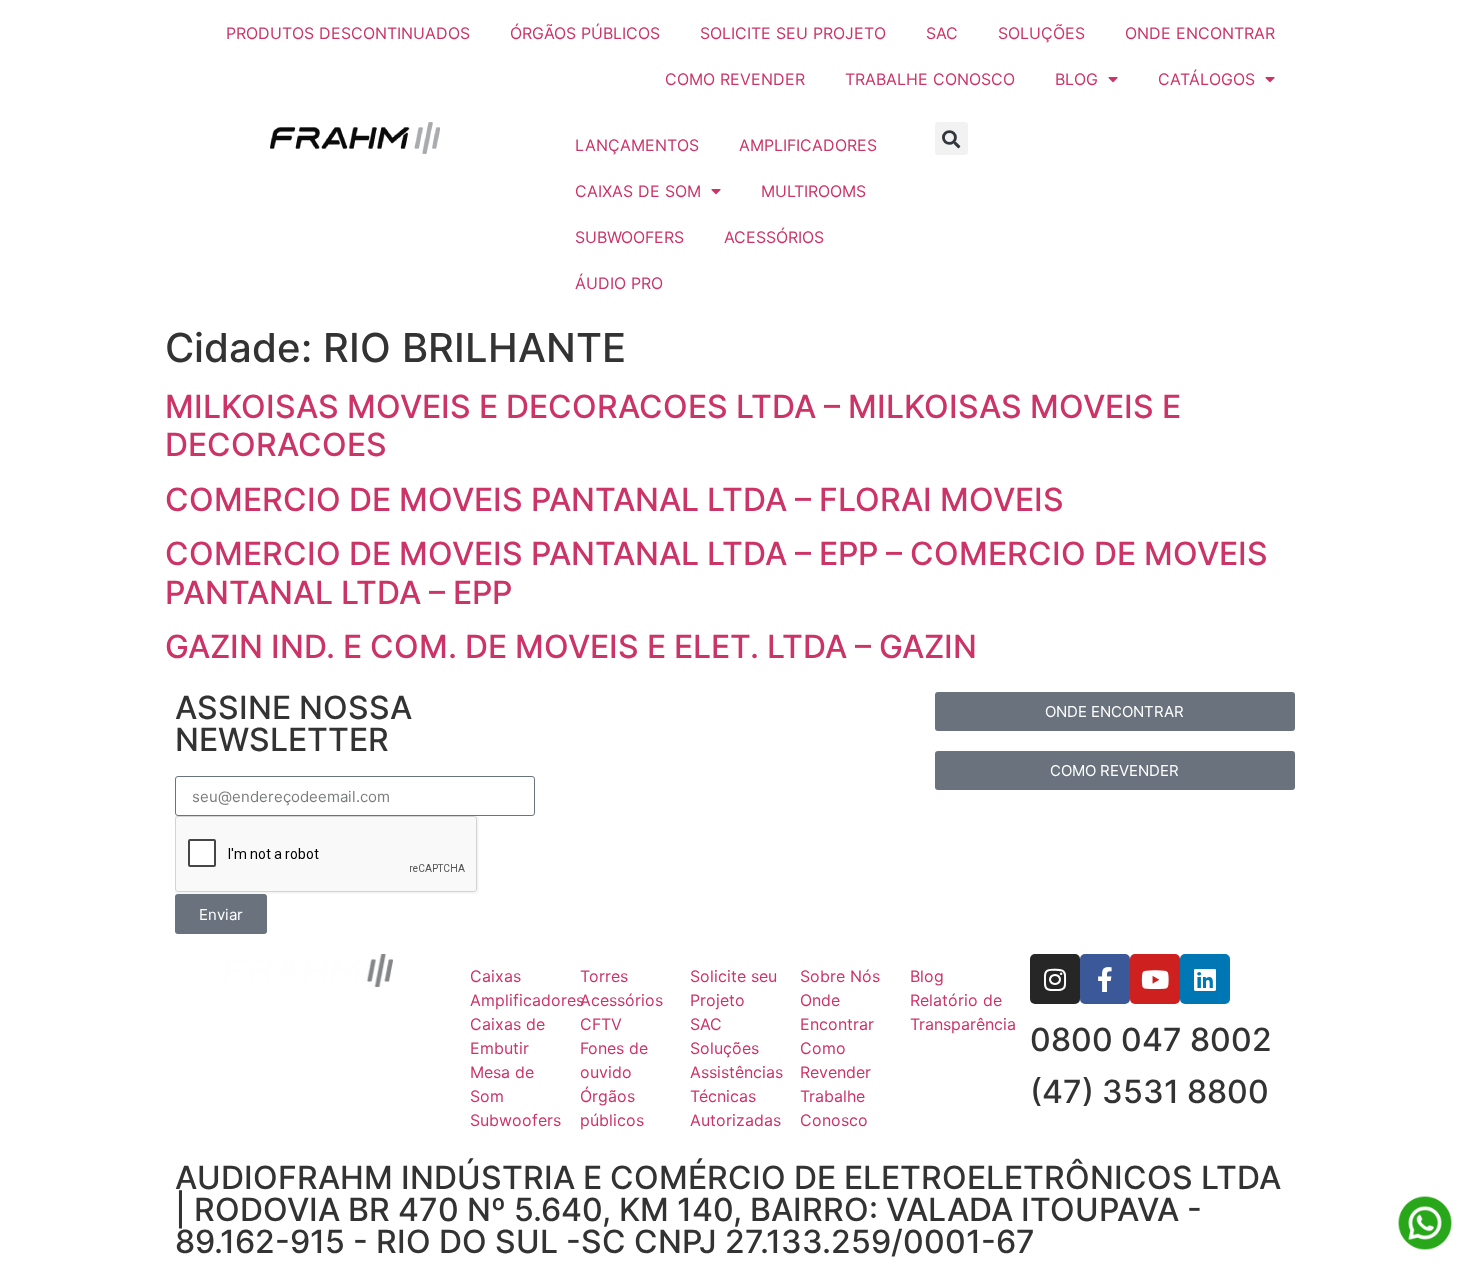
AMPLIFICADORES (808, 145)
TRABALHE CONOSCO (930, 79)
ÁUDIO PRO (619, 283)
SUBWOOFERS (629, 237)
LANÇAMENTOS (637, 145)
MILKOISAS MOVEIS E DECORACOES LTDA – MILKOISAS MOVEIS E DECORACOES (673, 425)
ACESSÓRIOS (774, 237)
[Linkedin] (1205, 979)
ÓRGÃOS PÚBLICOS (585, 33)
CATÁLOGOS (1206, 79)
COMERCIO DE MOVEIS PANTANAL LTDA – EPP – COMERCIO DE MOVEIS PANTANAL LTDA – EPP (716, 572)
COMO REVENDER (735, 79)
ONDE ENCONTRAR (1200, 33)
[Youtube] (1155, 979)
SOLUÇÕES (1041, 33)
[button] (951, 138)
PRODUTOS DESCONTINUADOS (348, 33)
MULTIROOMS (813, 191)
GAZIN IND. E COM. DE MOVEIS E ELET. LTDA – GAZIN (571, 646)
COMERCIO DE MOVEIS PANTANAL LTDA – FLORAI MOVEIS (614, 499)
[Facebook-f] (1105, 979)
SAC (942, 33)
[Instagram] (1055, 979)
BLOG (1076, 79)
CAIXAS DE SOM (638, 191)
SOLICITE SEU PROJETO (793, 33)
